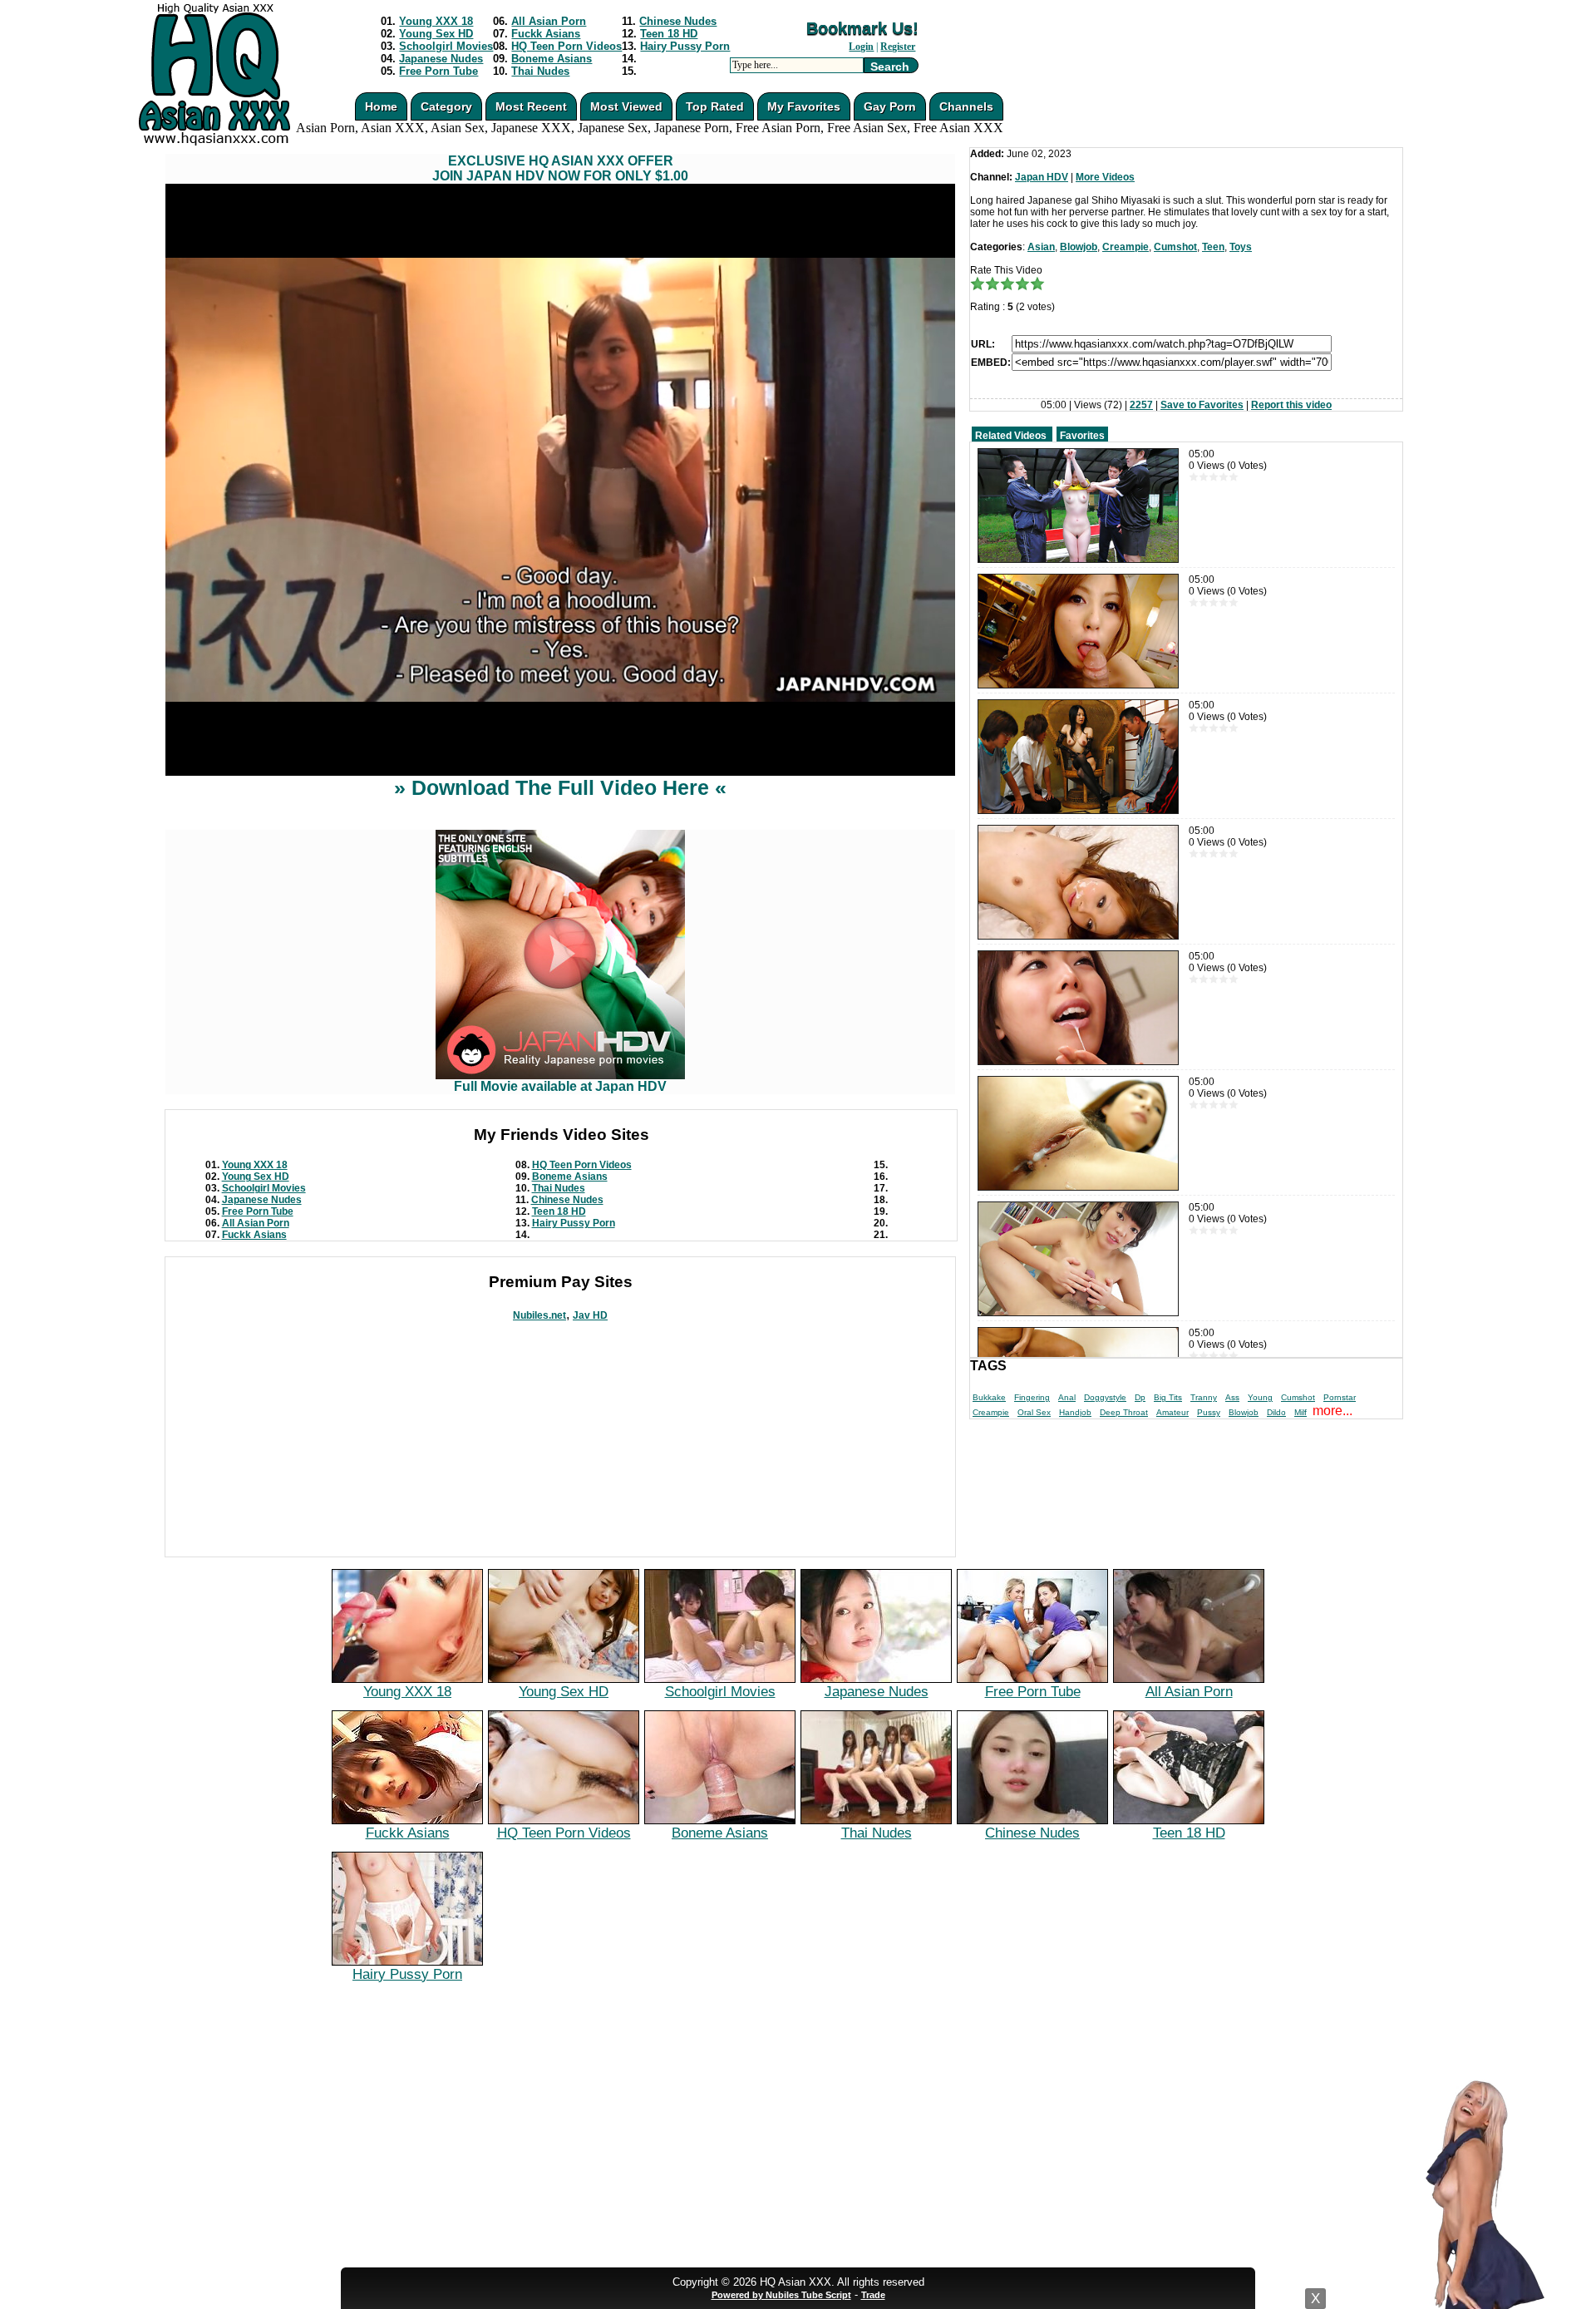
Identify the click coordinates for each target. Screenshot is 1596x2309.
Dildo (1276, 1412)
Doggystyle (1105, 1397)
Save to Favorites (1202, 405)
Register (898, 47)
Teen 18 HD (669, 34)
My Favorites (804, 106)
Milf (1300, 1412)
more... (1332, 1411)
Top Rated (715, 106)
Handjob (1075, 1412)
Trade (873, 2295)
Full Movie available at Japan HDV (560, 1086)
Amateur (1172, 1412)
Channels (966, 106)
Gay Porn (890, 106)
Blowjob (1079, 247)
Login (861, 47)
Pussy (1209, 1412)
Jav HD (590, 1315)
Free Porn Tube (438, 71)
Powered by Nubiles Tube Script (781, 2295)
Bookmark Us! (862, 28)
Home (381, 106)
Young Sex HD (436, 34)
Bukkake (989, 1397)
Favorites (1082, 436)
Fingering (1032, 1397)
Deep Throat (1124, 1412)
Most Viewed (626, 106)
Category (446, 106)
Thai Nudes (540, 71)
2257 (1141, 405)
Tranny (1204, 1397)
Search (890, 67)
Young (1260, 1397)
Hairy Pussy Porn (685, 46)
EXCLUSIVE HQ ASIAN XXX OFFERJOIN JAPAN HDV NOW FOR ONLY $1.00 (560, 168)
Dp (1140, 1397)
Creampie (1126, 247)
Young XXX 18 (436, 21)
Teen (1213, 247)
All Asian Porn (549, 21)
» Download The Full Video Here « (560, 787)
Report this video (1291, 405)
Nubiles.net (539, 1315)
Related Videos (1011, 436)
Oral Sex (1034, 1412)
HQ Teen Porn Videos (566, 46)
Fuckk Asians (546, 34)
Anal (1067, 1397)
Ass (1232, 1397)
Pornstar (1340, 1397)
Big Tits (1168, 1397)
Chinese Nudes (678, 21)
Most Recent (531, 106)
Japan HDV (1042, 177)
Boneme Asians (552, 59)
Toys (1241, 247)
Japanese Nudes (441, 59)
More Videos (1105, 177)
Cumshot (1175, 247)
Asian (1041, 247)
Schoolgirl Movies (446, 46)
